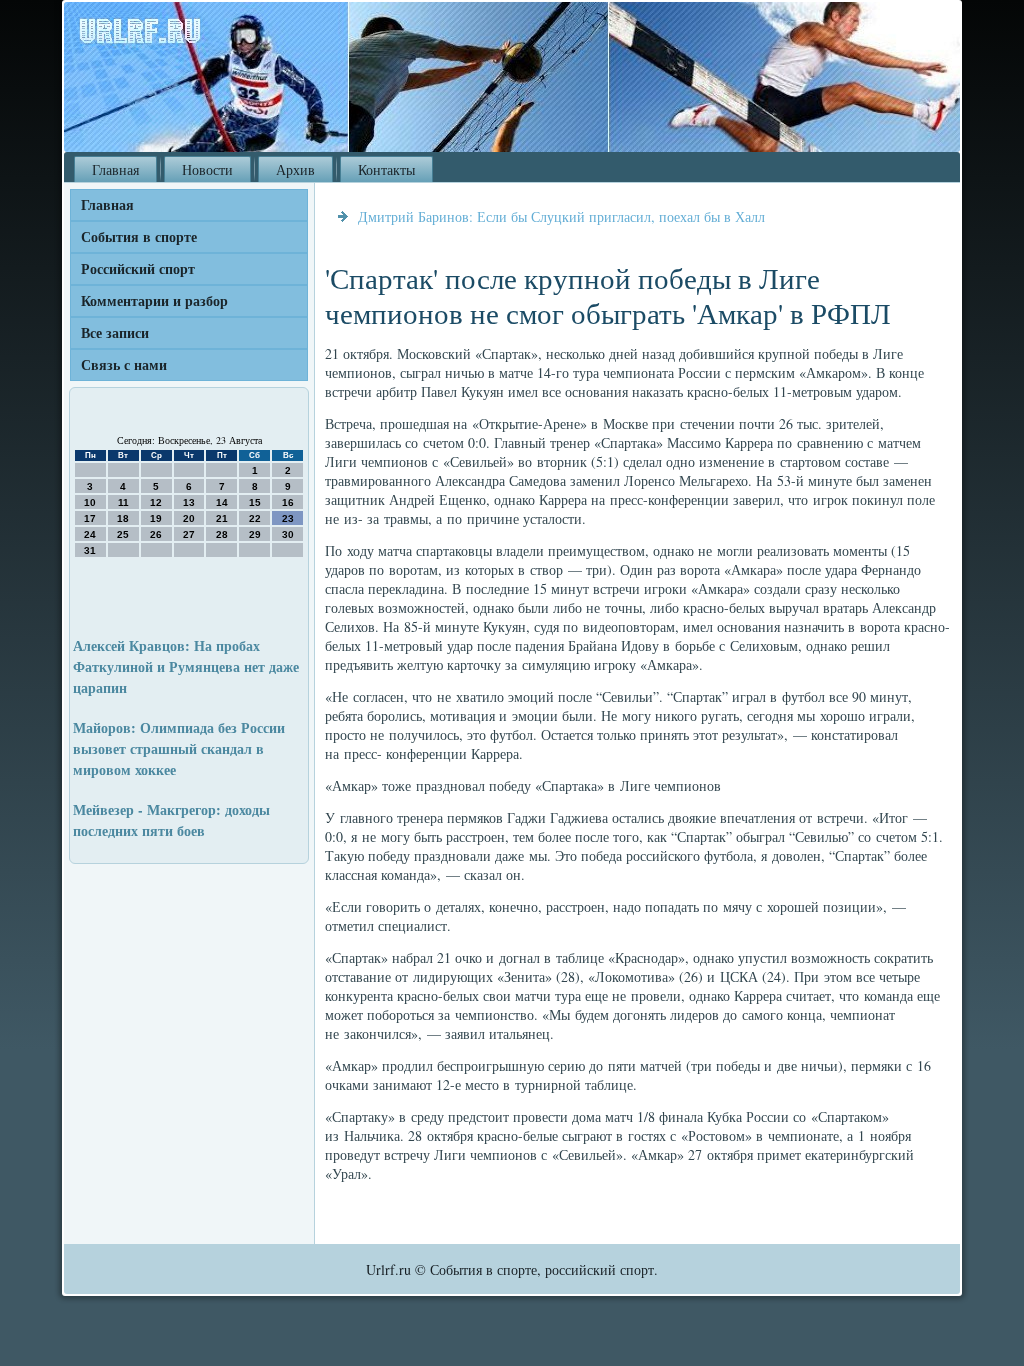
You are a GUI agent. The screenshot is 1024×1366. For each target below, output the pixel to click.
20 (189, 518)
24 (90, 534)
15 (255, 502)
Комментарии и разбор (154, 300)
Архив (295, 169)
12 (156, 502)
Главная (115, 169)
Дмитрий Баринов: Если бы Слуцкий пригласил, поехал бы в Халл (561, 216)
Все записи (115, 332)
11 (123, 502)
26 (156, 534)
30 (288, 534)
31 (90, 550)
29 (255, 534)
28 (222, 534)
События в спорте (139, 236)
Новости (207, 169)
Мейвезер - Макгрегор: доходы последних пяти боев (171, 820)
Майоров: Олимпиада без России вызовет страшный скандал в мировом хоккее (179, 748)
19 (156, 518)
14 (222, 502)
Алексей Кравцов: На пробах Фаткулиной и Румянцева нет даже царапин (186, 666)
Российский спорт (138, 268)
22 (255, 518)
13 (189, 502)
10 (90, 502)
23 (288, 518)
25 (123, 534)
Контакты (386, 169)
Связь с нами (124, 364)
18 (123, 518)
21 (222, 518)
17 (90, 518)
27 (189, 534)
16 (288, 502)
